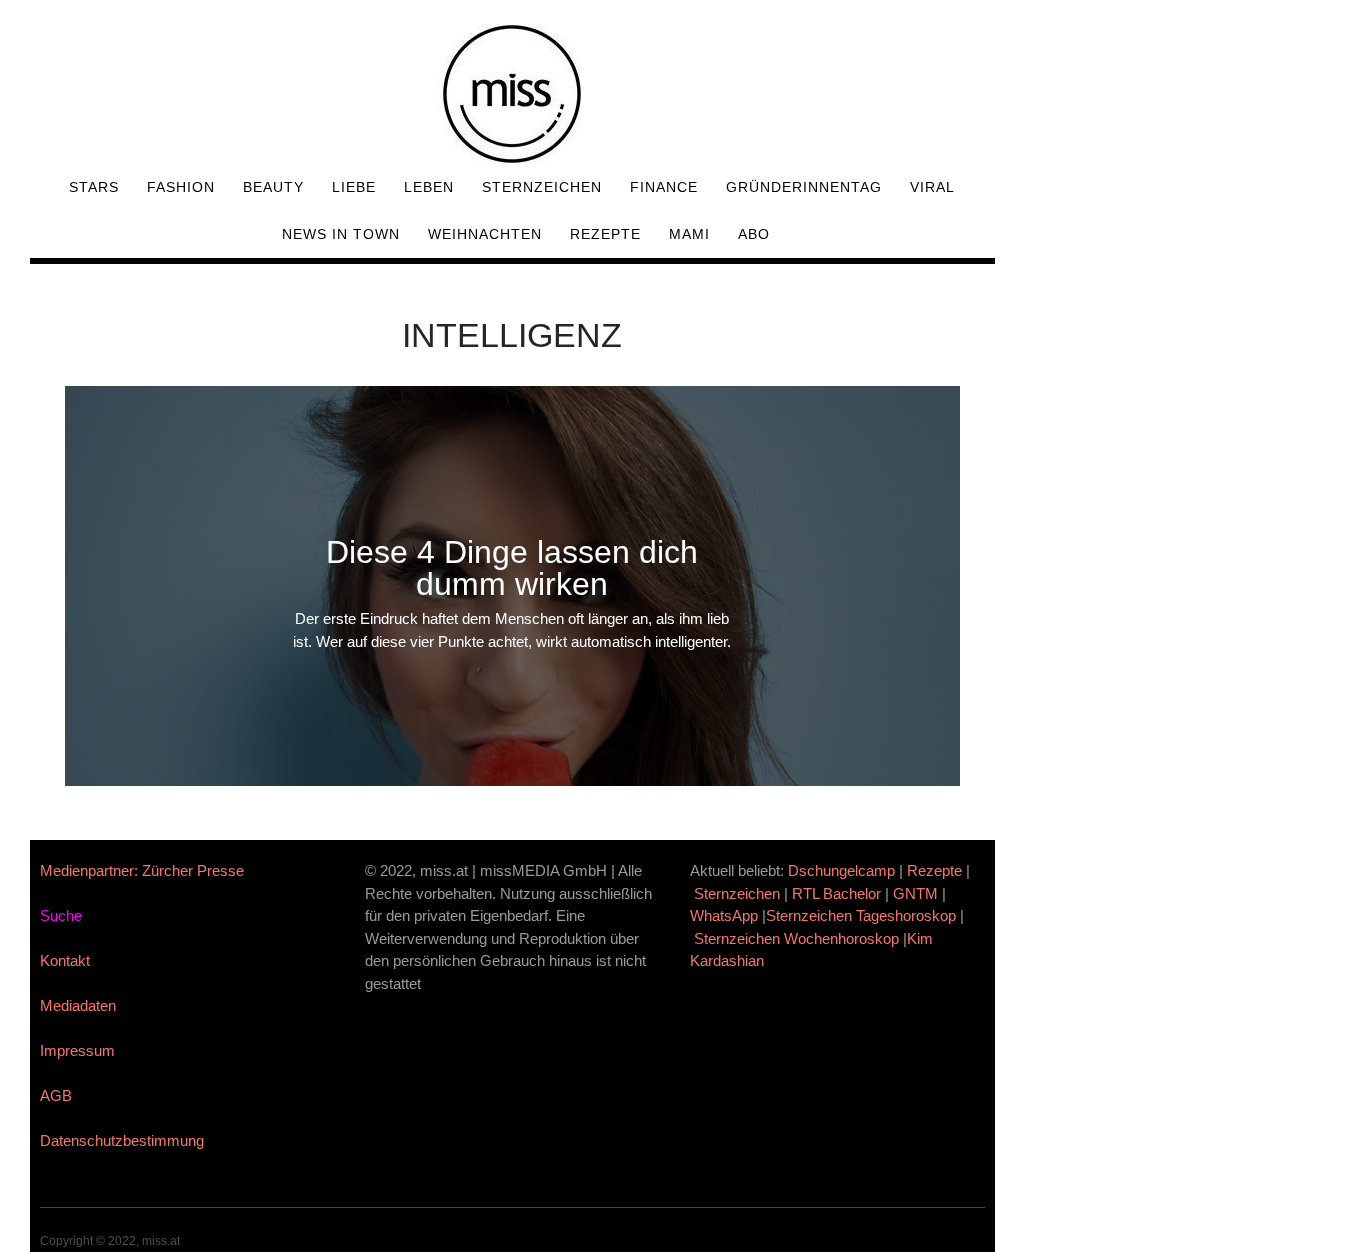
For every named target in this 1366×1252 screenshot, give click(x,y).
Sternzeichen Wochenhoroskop (796, 938)
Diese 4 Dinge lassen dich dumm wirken (512, 568)
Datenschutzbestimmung (122, 1140)
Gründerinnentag (804, 187)
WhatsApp (724, 915)
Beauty (273, 187)
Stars (94, 187)
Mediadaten (78, 1005)
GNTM (915, 893)
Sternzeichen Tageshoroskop (861, 915)
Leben (429, 187)
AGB (56, 1095)
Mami (689, 234)
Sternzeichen (542, 187)
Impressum (77, 1050)
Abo (754, 234)
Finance (664, 187)
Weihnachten (485, 234)
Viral (932, 187)
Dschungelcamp (841, 870)
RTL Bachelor (836, 893)
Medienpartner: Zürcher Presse (142, 870)
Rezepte (605, 234)
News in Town (341, 234)
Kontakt (65, 960)
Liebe (354, 187)
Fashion (181, 187)
